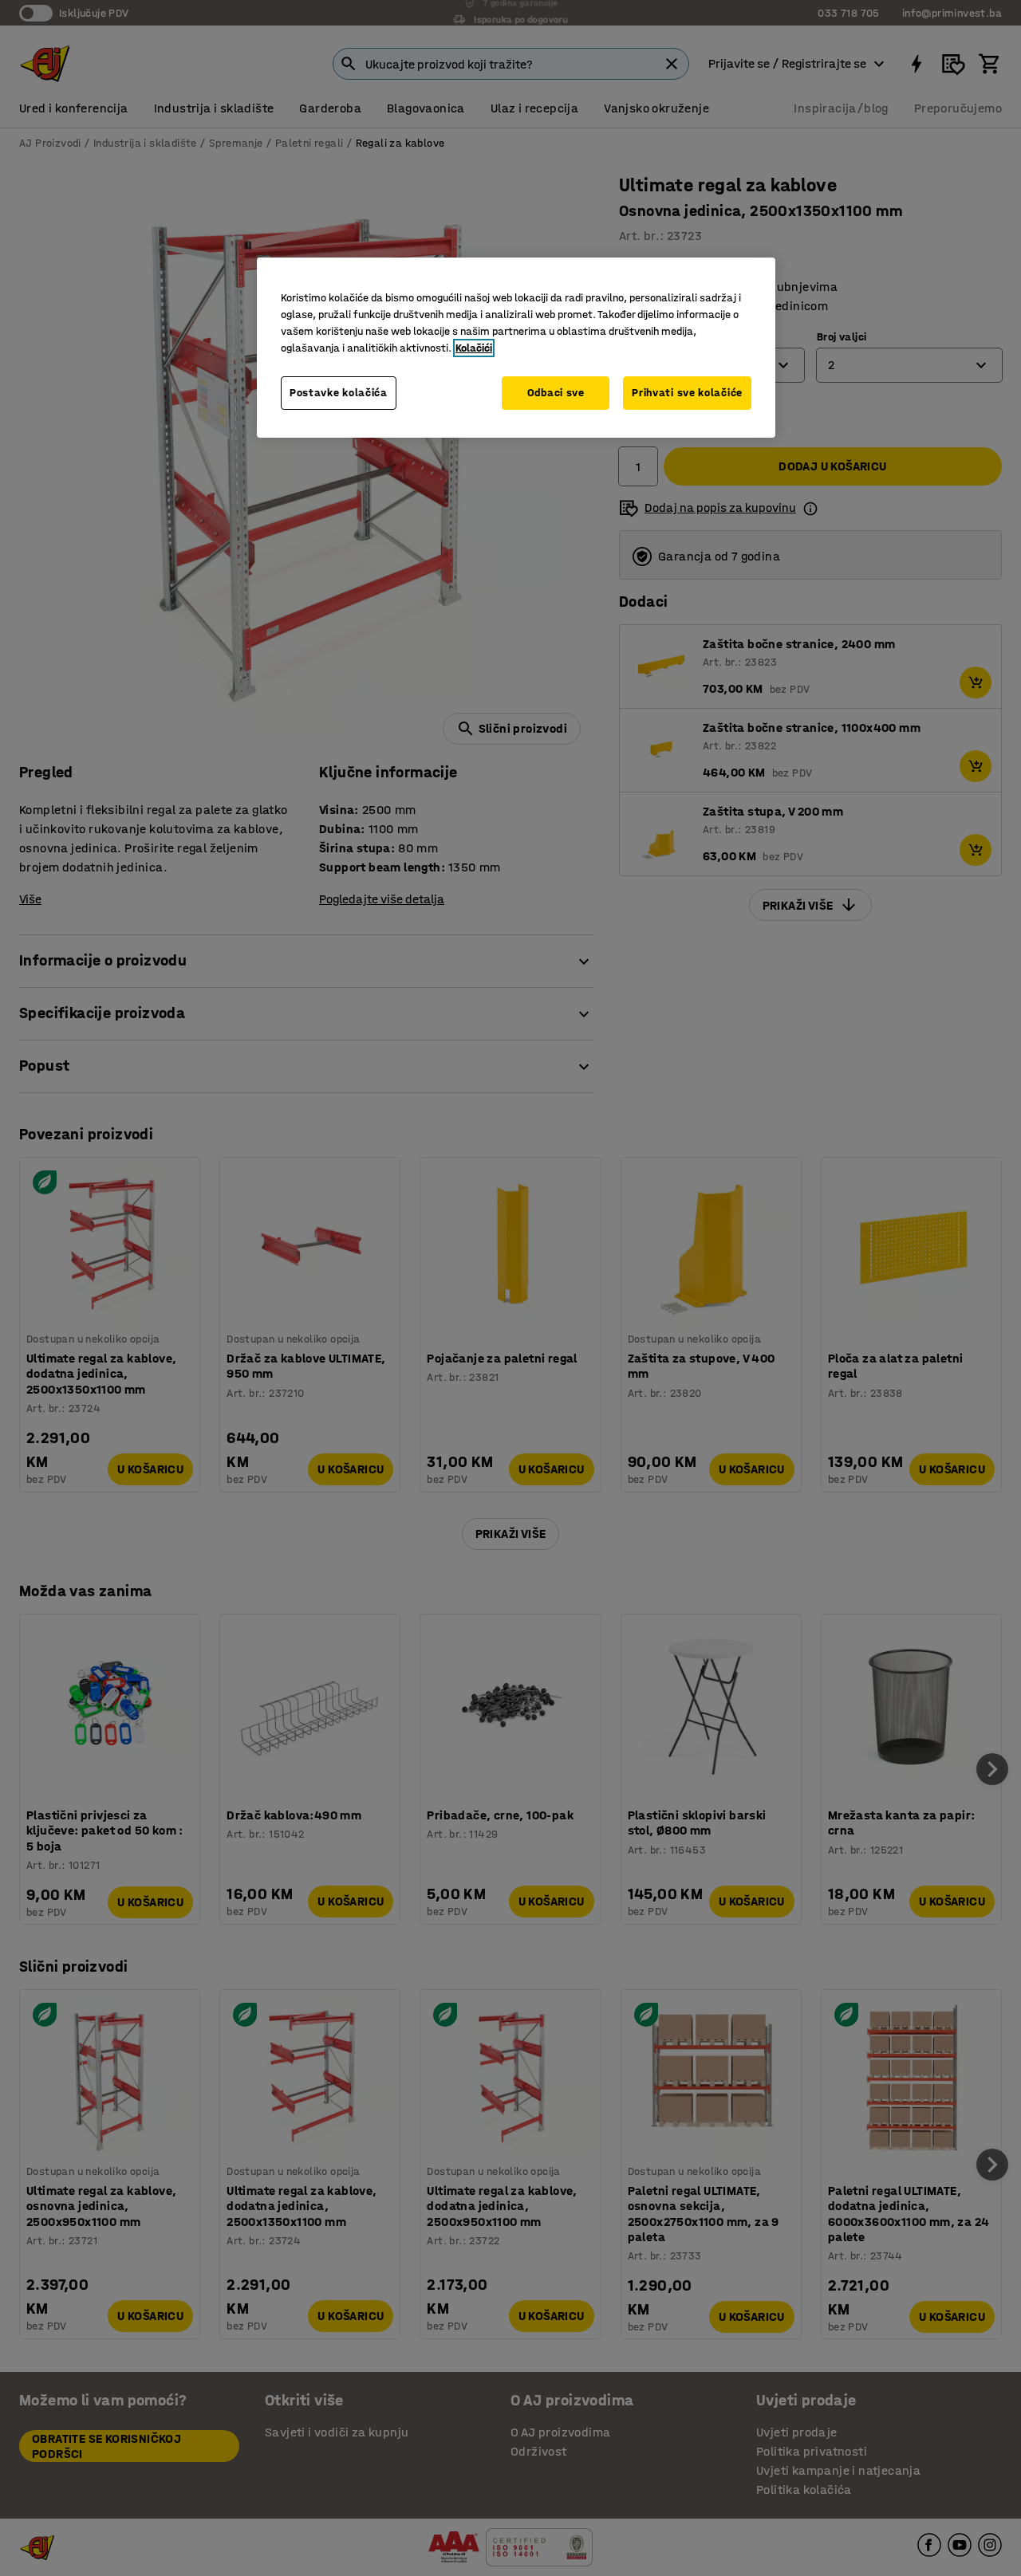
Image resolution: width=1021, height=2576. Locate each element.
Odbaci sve (556, 393)
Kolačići (474, 348)
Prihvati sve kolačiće (687, 393)
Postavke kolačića (339, 393)
